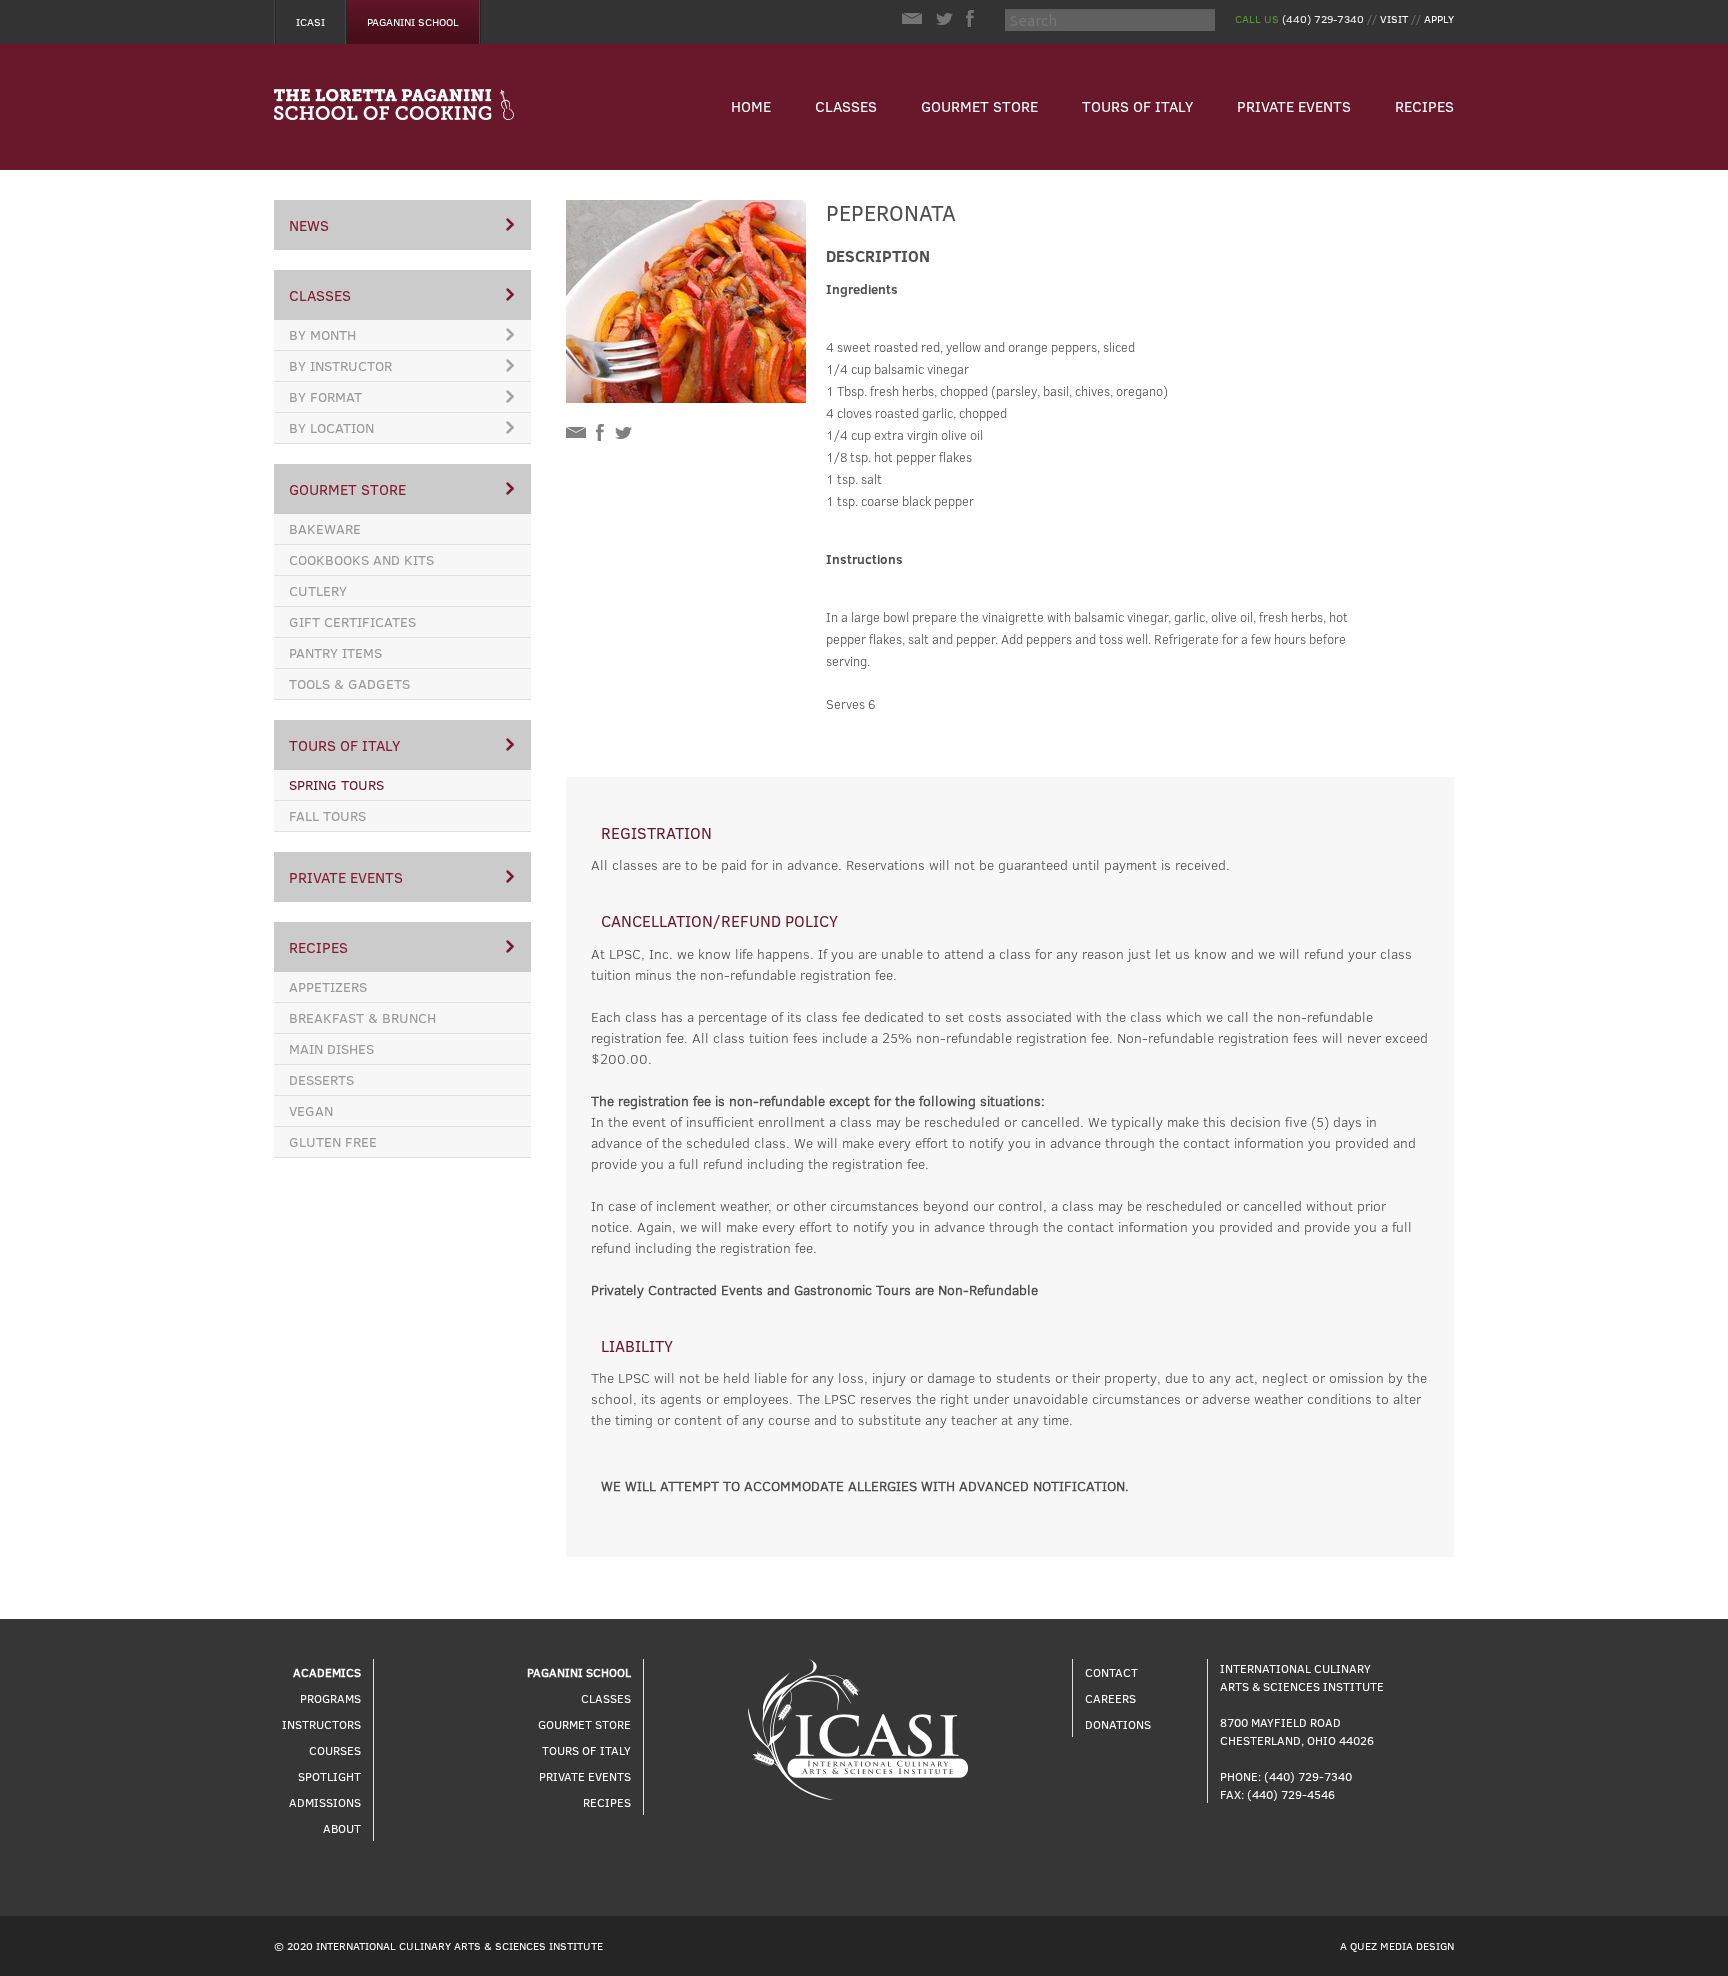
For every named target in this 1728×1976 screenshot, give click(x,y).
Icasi (310, 21)
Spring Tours (336, 784)
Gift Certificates (352, 621)
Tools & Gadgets (349, 683)
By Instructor (340, 365)
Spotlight (329, 1776)
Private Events (1294, 106)
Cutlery (318, 590)
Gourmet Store (979, 106)
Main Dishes (331, 1048)
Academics (327, 1672)
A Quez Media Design (1397, 1945)
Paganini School (413, 21)
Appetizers (328, 986)
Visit (1394, 18)
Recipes (1424, 106)
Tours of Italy (1137, 106)
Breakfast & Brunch (362, 1017)
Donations (1118, 1724)
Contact (1111, 1672)
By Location (331, 427)
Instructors (321, 1724)
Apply (1439, 18)
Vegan (311, 1110)
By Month (322, 334)
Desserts (321, 1079)
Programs (330, 1698)
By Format (325, 396)
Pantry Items (335, 652)
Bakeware (325, 528)
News (309, 225)
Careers (1110, 1698)
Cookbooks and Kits (361, 559)
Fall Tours (327, 815)
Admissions (325, 1802)
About (342, 1828)
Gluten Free (333, 1141)
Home (751, 106)
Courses (335, 1750)
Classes (846, 106)
